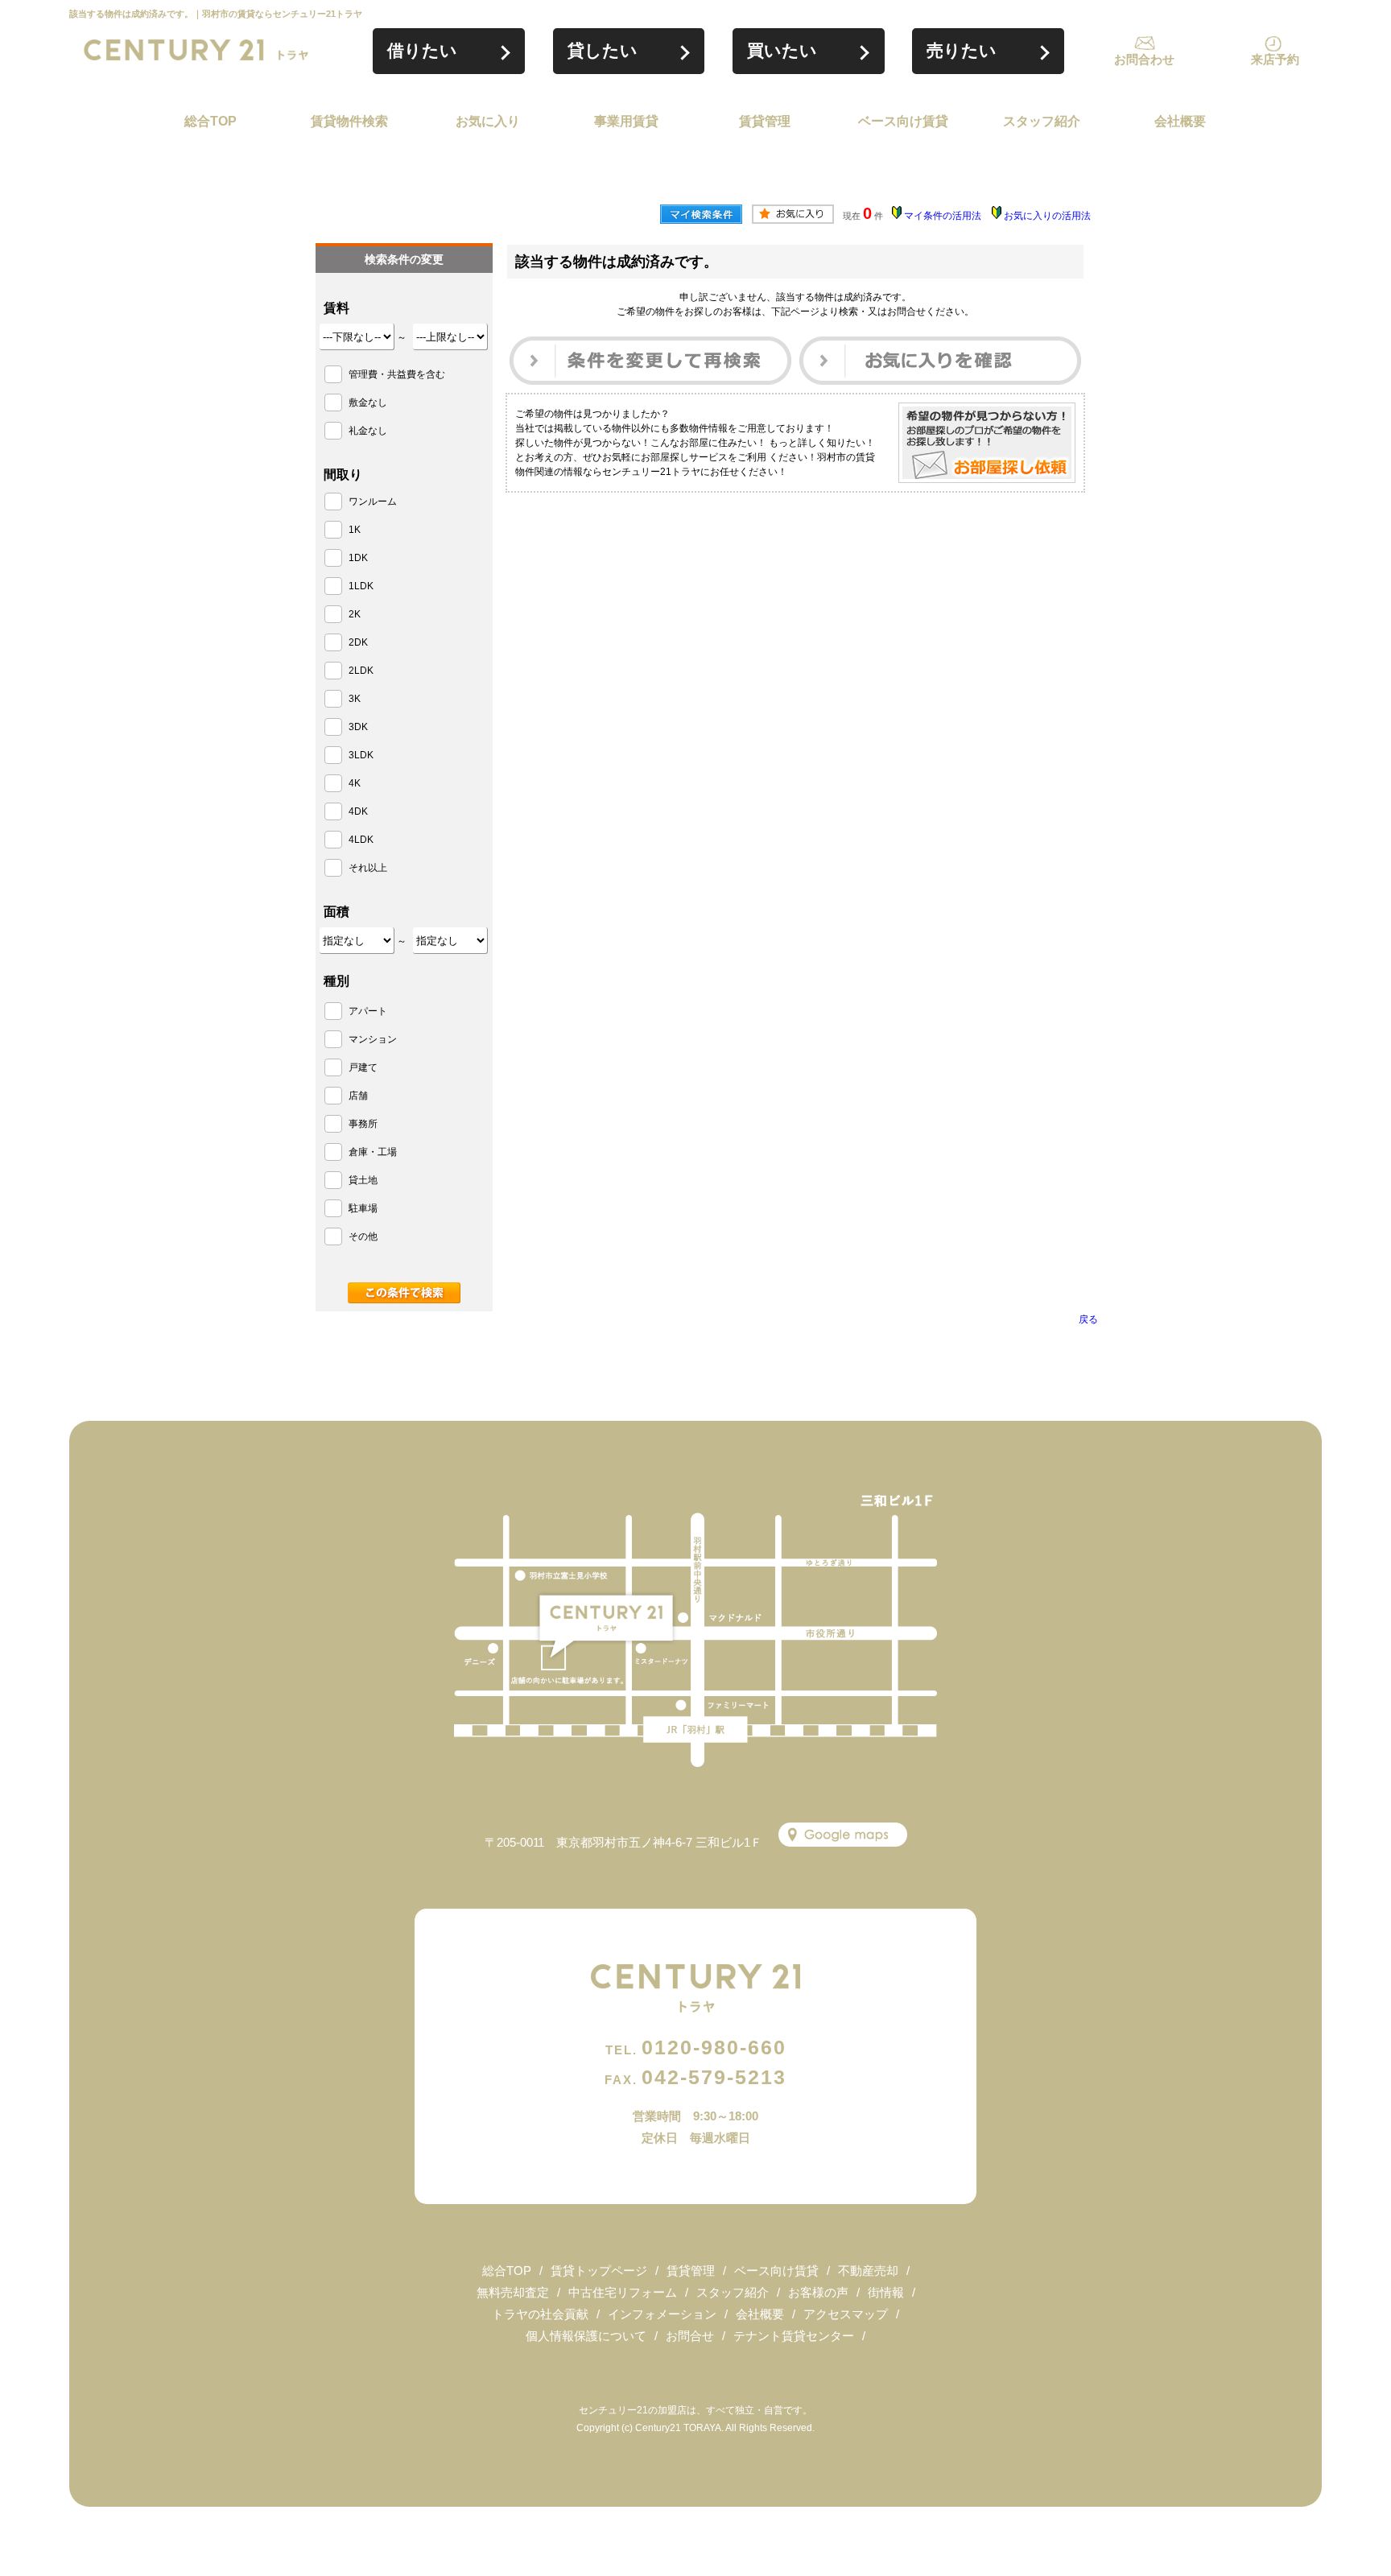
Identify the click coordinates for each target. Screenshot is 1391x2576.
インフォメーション (662, 2314)
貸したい (603, 50)
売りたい (962, 50)
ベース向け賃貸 (903, 121)
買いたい (782, 50)
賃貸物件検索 (349, 121)
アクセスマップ (846, 2314)
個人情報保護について (586, 2336)
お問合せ (690, 2336)
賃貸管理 (765, 121)
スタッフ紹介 (1042, 121)
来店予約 (1275, 59)
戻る (1088, 1319)
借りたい (422, 50)
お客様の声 (818, 2292)
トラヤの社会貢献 (540, 2314)
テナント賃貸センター (794, 2336)
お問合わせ (1144, 59)
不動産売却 (868, 2271)
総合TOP (211, 121)
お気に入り (488, 121)
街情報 (886, 2292)
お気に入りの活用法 (1047, 216)
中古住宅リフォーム (623, 2292)
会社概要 (1180, 121)
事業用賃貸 (626, 121)
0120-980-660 (696, 2047)
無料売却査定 (513, 2292)
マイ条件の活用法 (943, 216)
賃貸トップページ (599, 2271)
